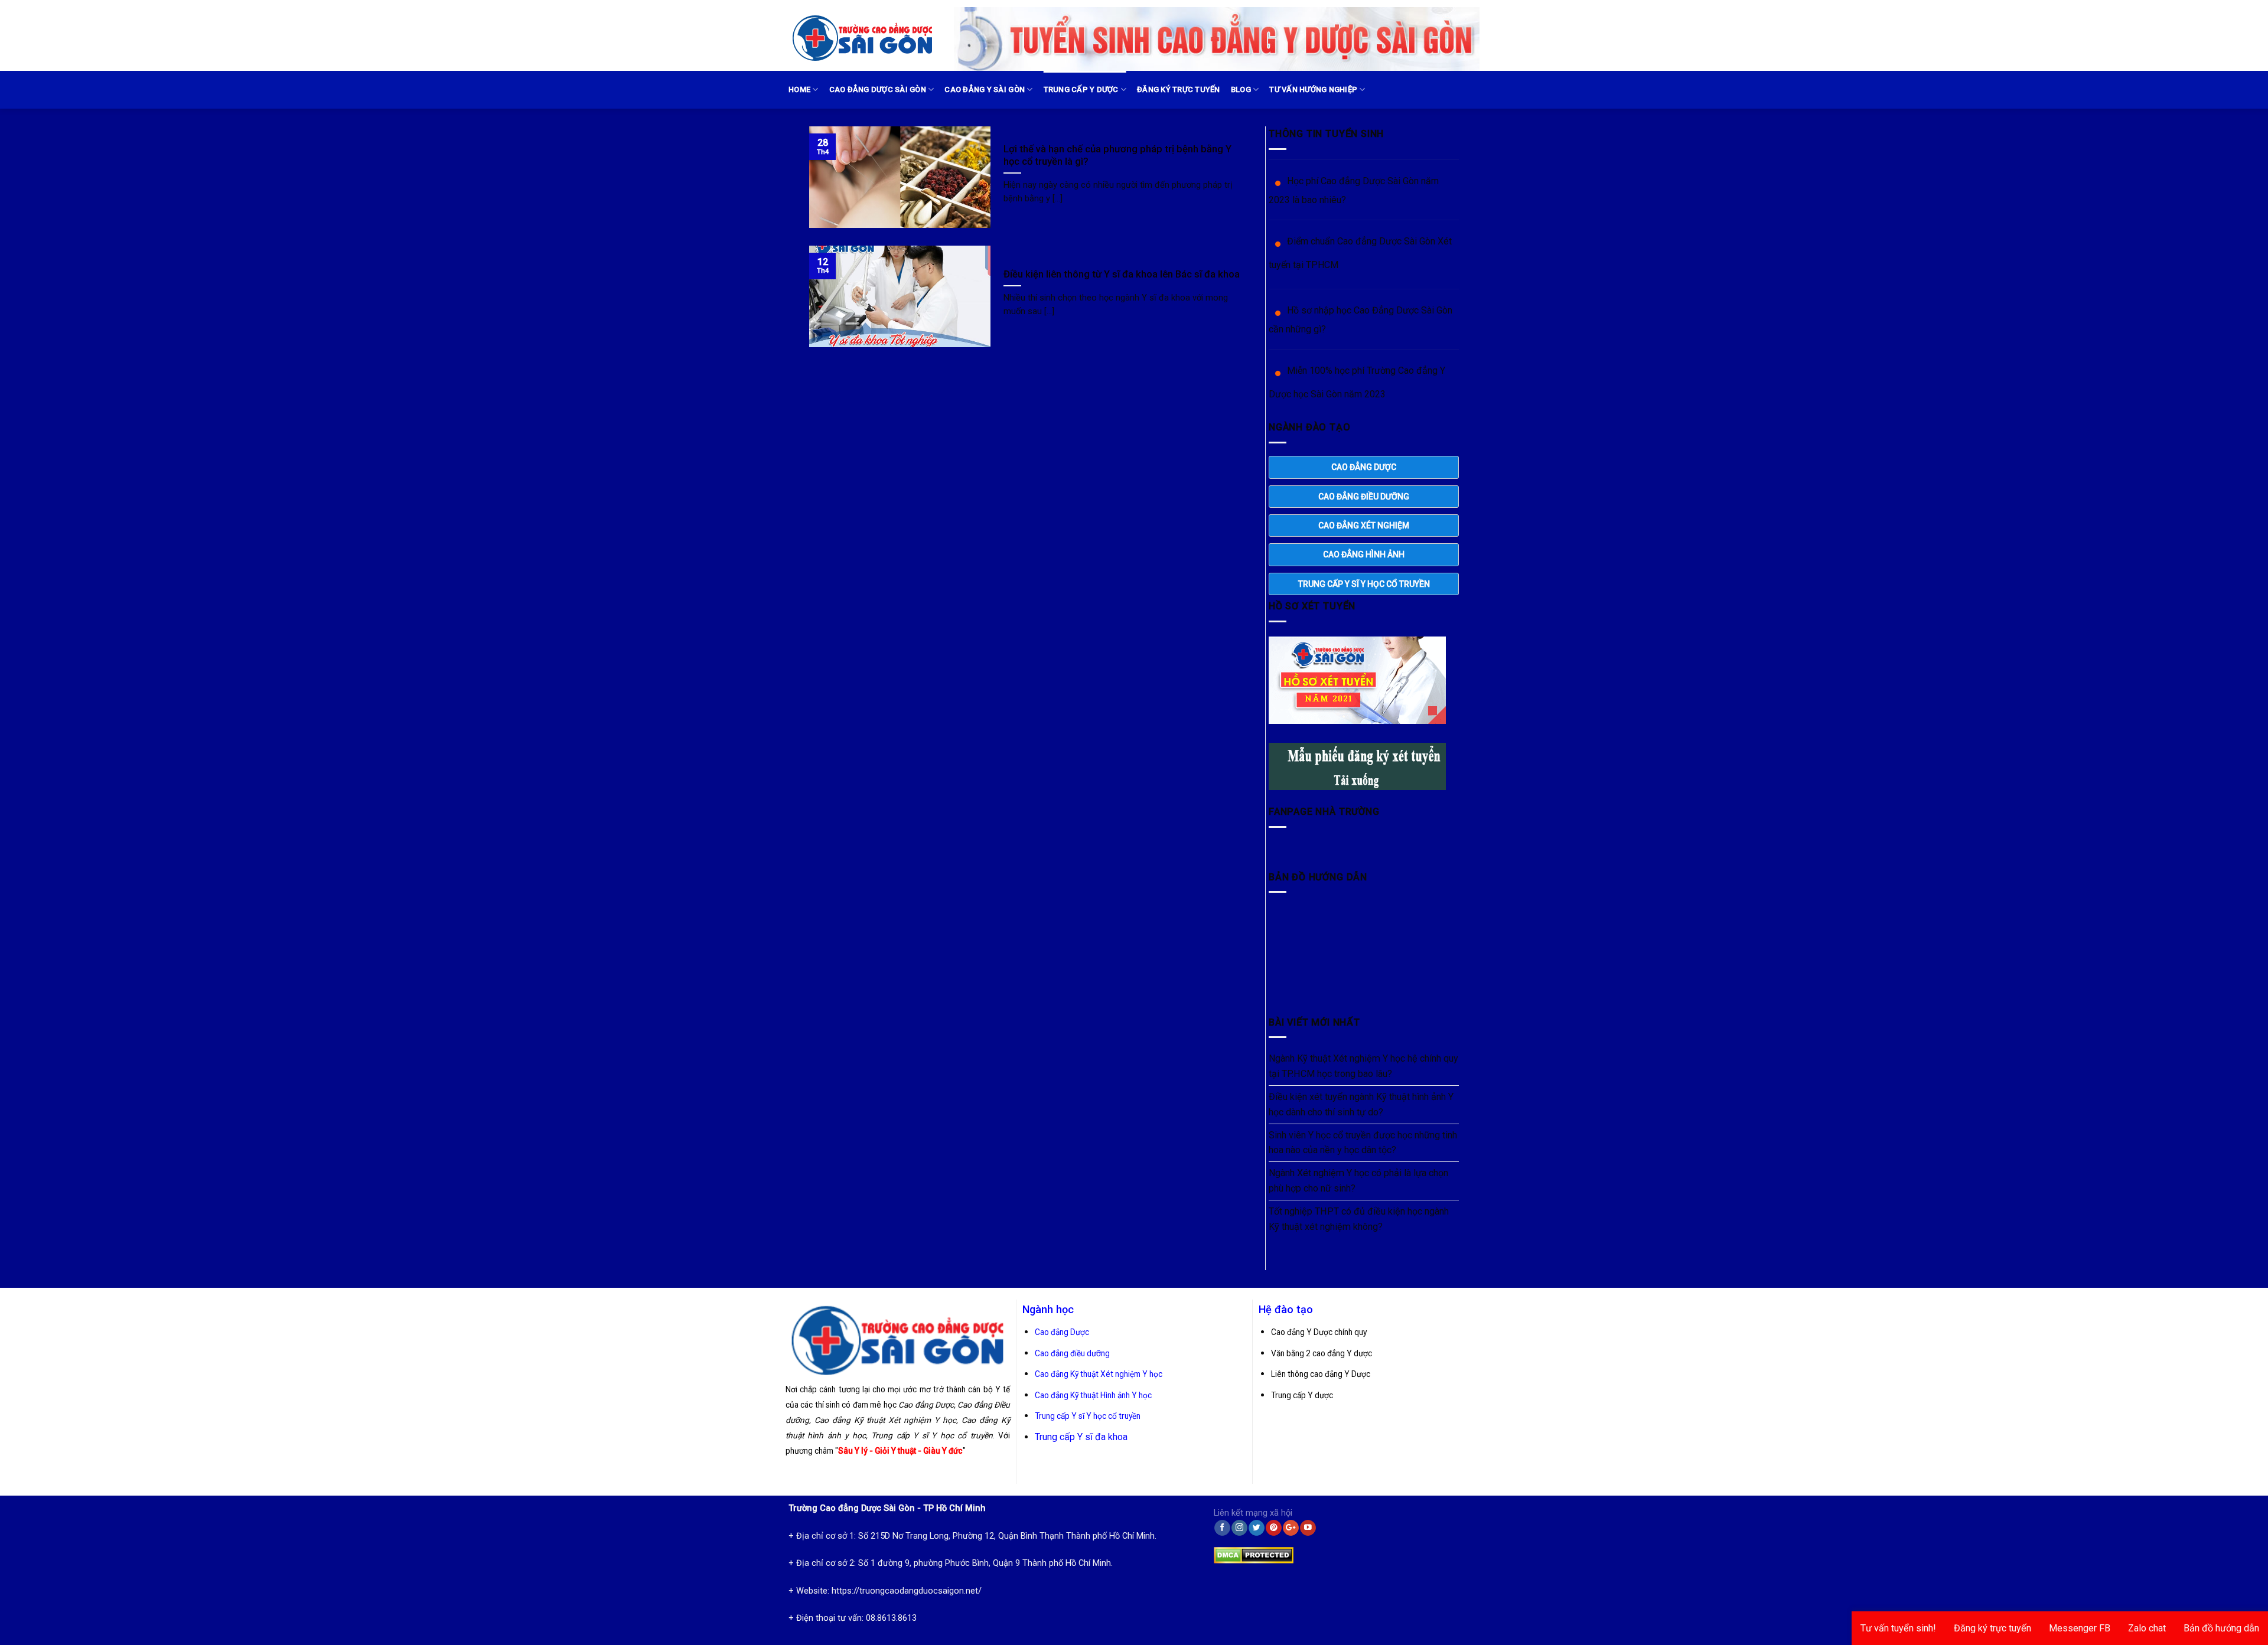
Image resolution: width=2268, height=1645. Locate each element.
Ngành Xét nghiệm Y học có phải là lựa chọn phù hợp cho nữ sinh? (1358, 1181)
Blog (1241, 89)
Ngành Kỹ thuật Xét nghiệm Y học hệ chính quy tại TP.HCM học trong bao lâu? (1363, 1066)
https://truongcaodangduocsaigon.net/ (907, 1591)
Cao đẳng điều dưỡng (1072, 1353)
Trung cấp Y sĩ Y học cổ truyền (1088, 1416)
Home (799, 89)
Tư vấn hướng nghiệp (1313, 89)
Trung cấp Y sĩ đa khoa (1081, 1437)
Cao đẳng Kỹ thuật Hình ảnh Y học (1093, 1395)
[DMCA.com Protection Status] (1254, 1553)
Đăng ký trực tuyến (1179, 89)
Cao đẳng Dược (1062, 1332)
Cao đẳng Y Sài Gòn (985, 89)
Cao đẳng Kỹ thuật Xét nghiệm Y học (1099, 1374)
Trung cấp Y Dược (1081, 89)
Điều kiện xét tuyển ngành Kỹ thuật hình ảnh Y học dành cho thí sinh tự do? (1361, 1104)
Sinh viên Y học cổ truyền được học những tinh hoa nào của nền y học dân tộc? (1363, 1143)
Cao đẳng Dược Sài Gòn (878, 89)
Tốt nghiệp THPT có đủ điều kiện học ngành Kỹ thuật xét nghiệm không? (1359, 1219)
